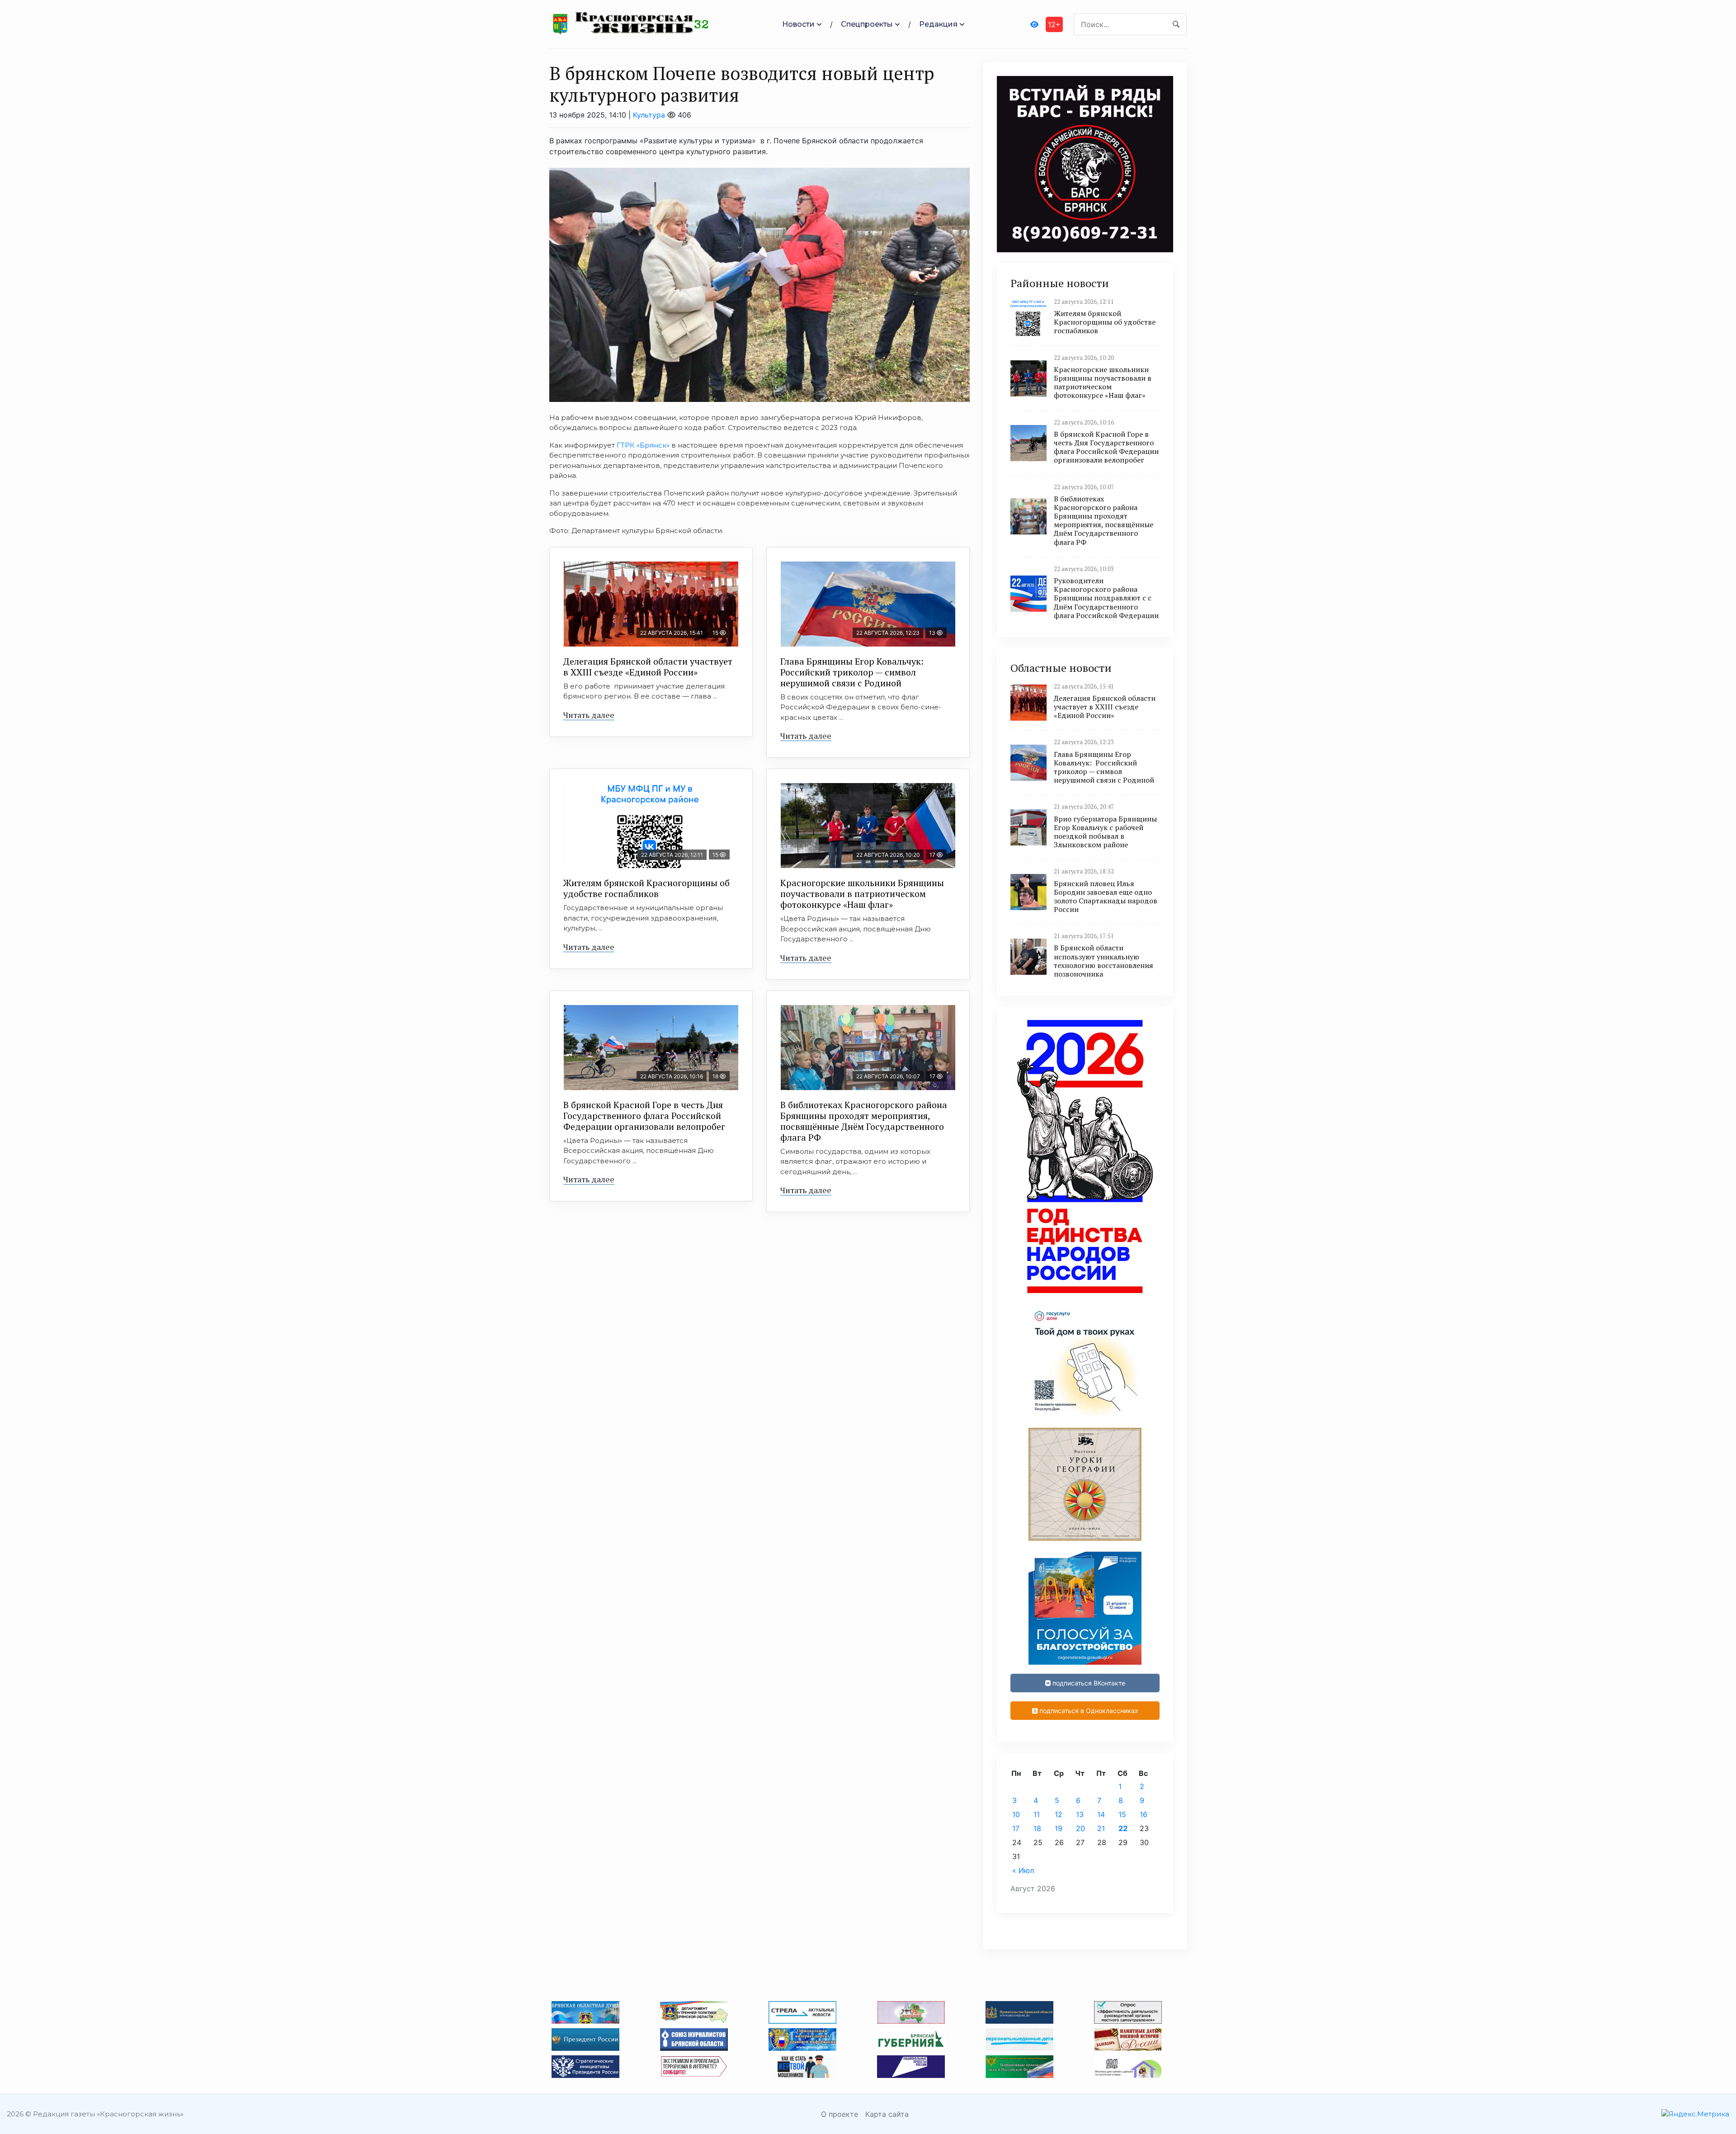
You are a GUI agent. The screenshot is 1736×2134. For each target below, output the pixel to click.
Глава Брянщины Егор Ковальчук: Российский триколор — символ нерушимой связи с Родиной (853, 672)
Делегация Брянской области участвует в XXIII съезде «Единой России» (648, 667)
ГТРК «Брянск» (643, 445)
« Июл (1023, 1870)
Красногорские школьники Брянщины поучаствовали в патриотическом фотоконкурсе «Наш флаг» (862, 894)
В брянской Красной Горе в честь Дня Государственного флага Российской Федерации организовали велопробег (644, 1116)
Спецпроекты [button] (867, 24)
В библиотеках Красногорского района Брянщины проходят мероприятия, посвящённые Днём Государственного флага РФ (864, 1121)
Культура (649, 115)
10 (1016, 1814)
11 (1037, 1814)
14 (1101, 1814)
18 (1037, 1828)
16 (1144, 1814)
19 (1059, 1828)
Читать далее (589, 715)
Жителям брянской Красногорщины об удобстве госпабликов (646, 888)
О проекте (840, 2114)
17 (1016, 1828)
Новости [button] (798, 24)
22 (1123, 1828)
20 (1080, 1828)
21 (1101, 1828)
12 (1059, 1814)
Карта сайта (887, 2114)
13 (1080, 1814)
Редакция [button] (938, 24)
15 (1122, 1814)
